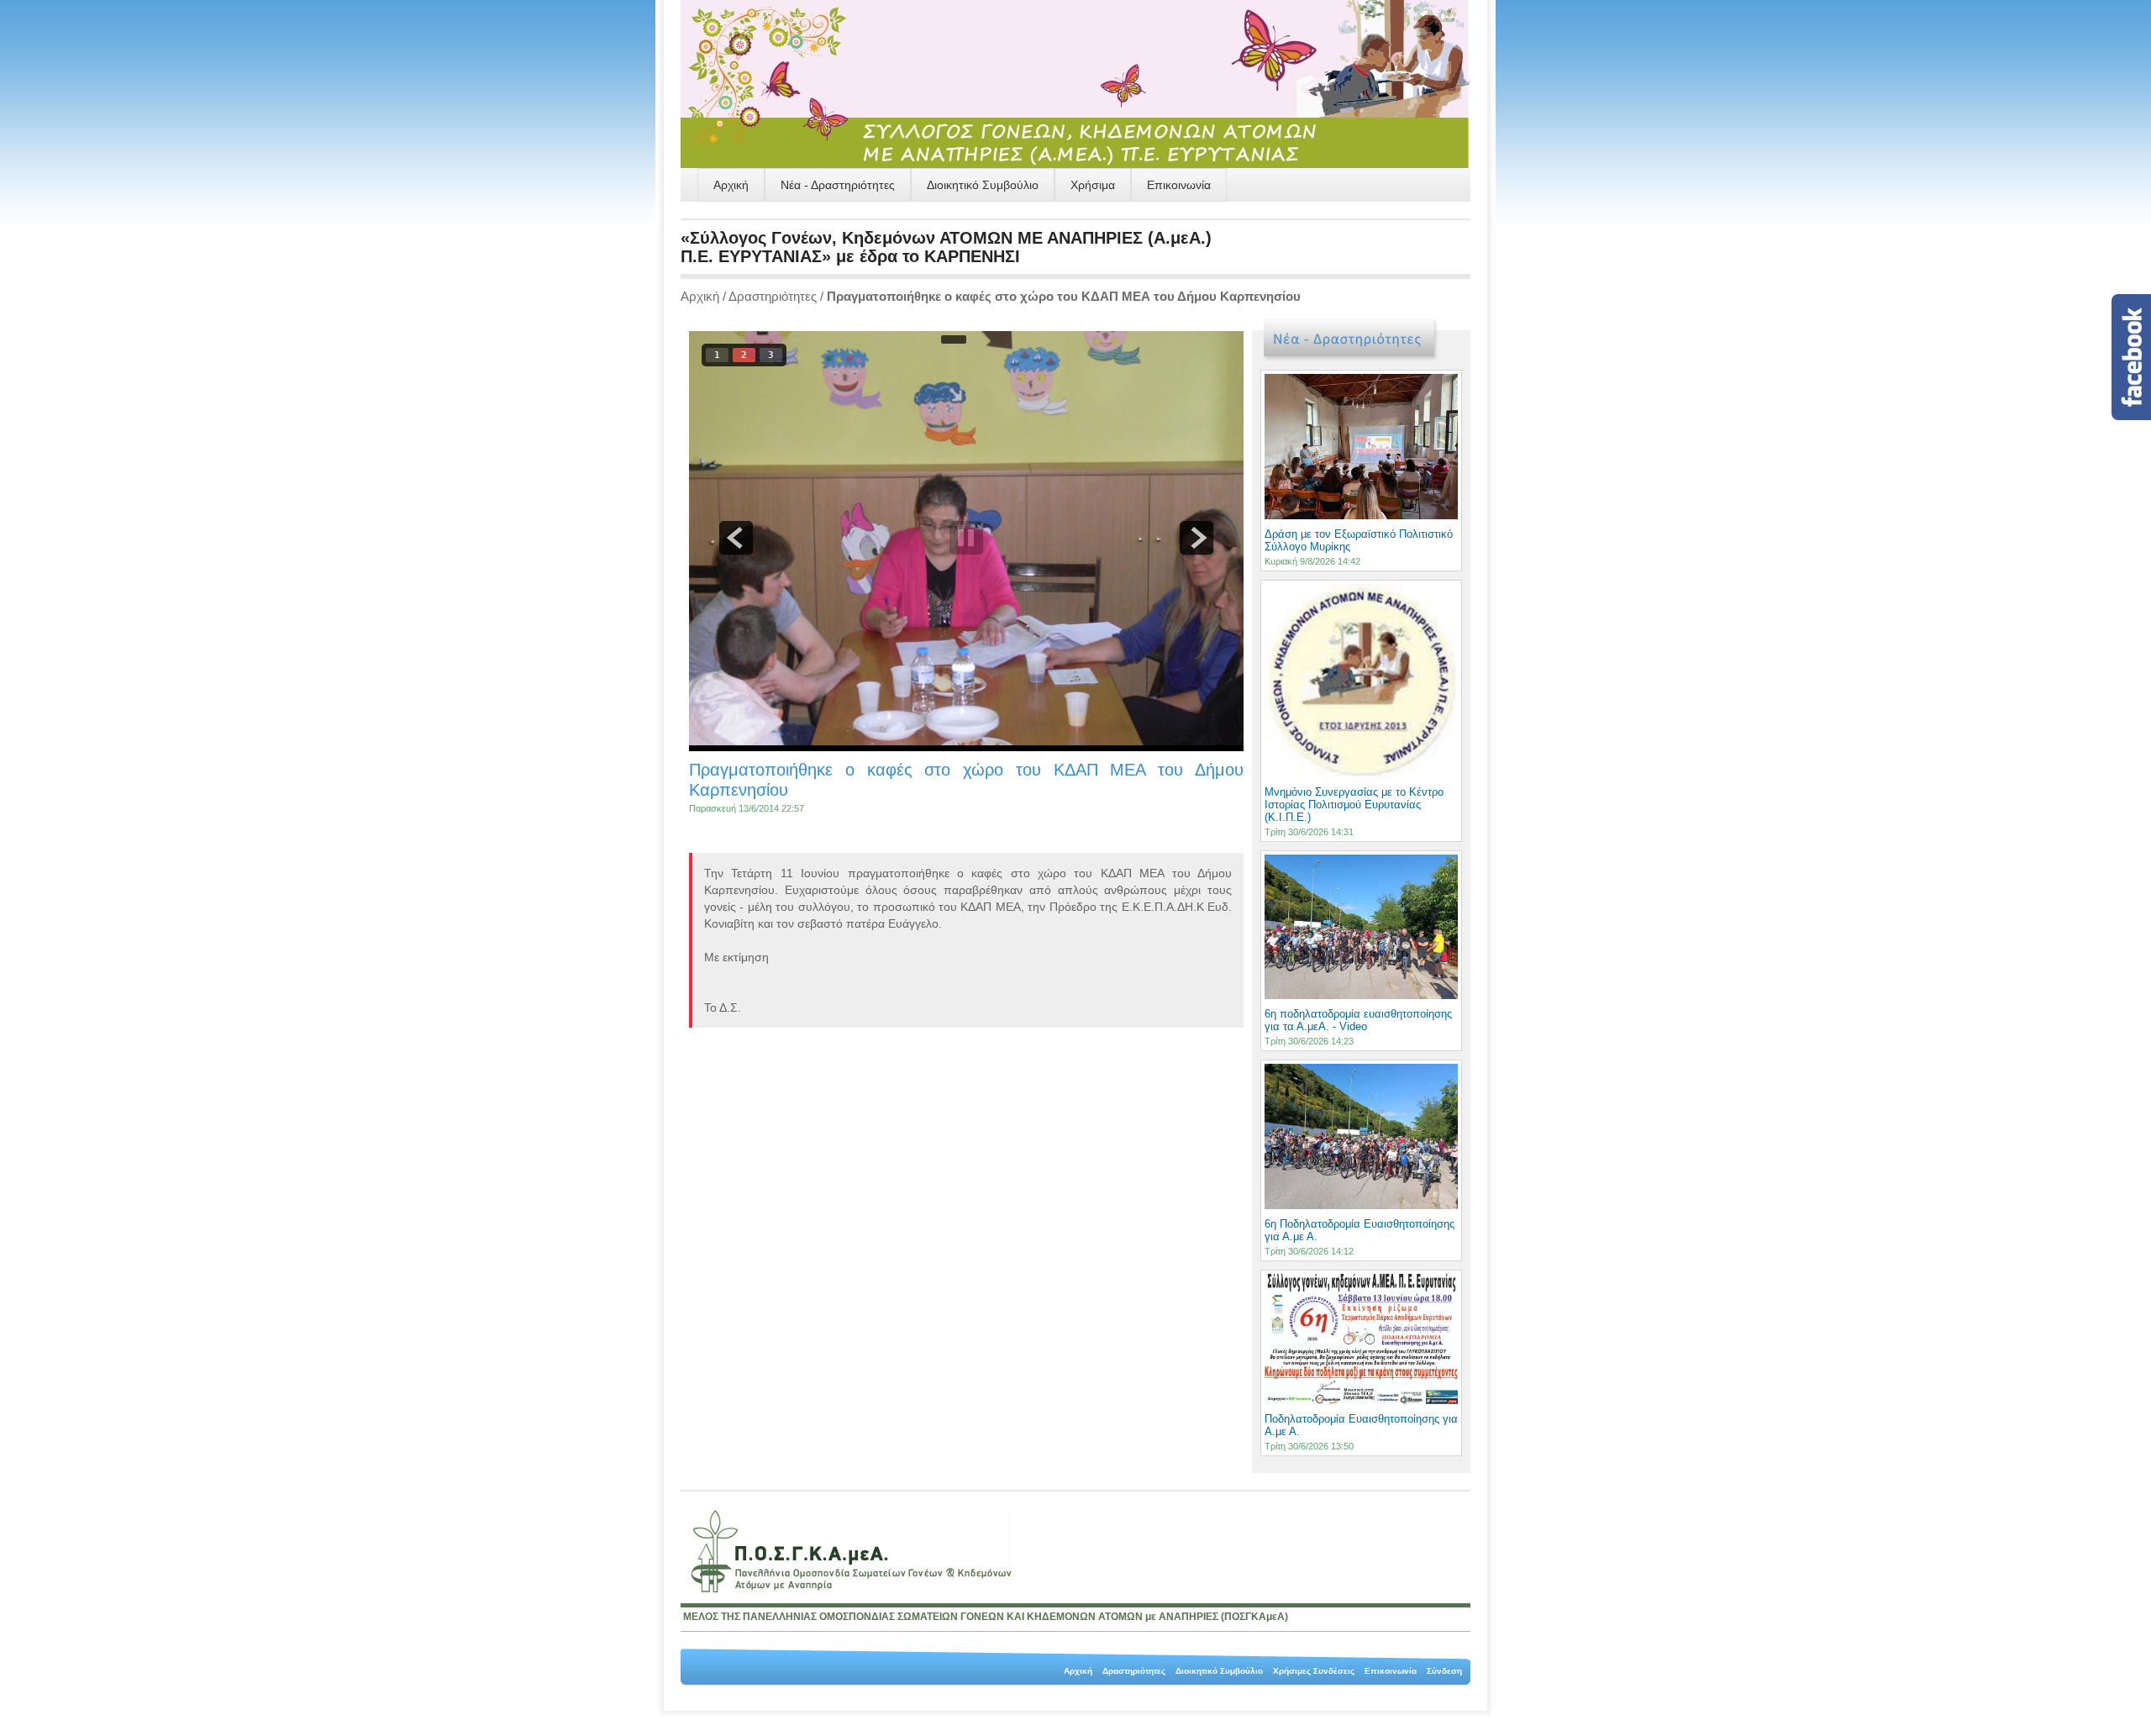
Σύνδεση (1444, 1671)
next (1196, 538)
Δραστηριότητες (773, 296)
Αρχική (731, 185)
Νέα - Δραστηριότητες (838, 185)
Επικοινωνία (1179, 185)
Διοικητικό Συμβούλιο (983, 185)
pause (966, 538)
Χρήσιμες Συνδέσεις (1314, 1671)
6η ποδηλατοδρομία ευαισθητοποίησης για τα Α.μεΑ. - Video (1358, 1020)
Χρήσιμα (1093, 185)
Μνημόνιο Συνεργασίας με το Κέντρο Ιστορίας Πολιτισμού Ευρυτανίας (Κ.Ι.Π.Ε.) (1354, 805)
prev (736, 538)
